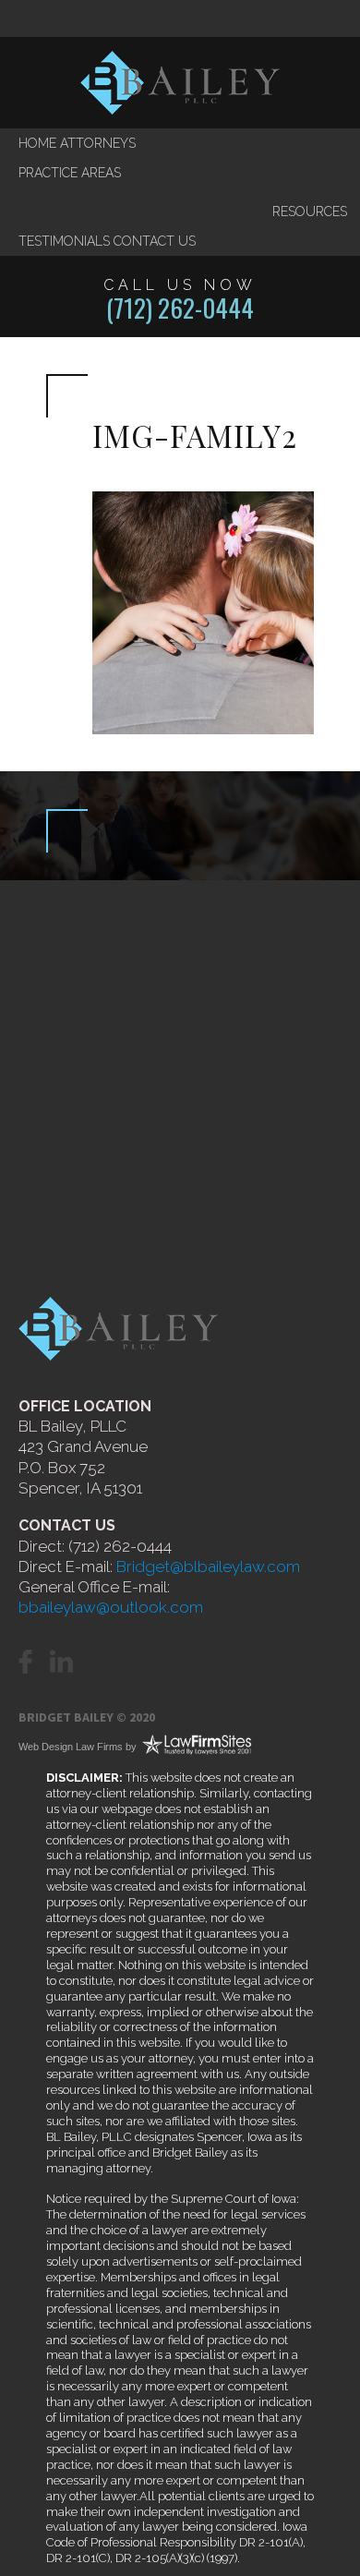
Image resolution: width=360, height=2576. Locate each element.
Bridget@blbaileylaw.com (208, 1566)
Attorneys (98, 143)
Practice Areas (70, 173)
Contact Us (155, 241)
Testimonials (64, 241)
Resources (310, 212)
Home (37, 143)
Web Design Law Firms (71, 1747)
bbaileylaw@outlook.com (111, 1607)
